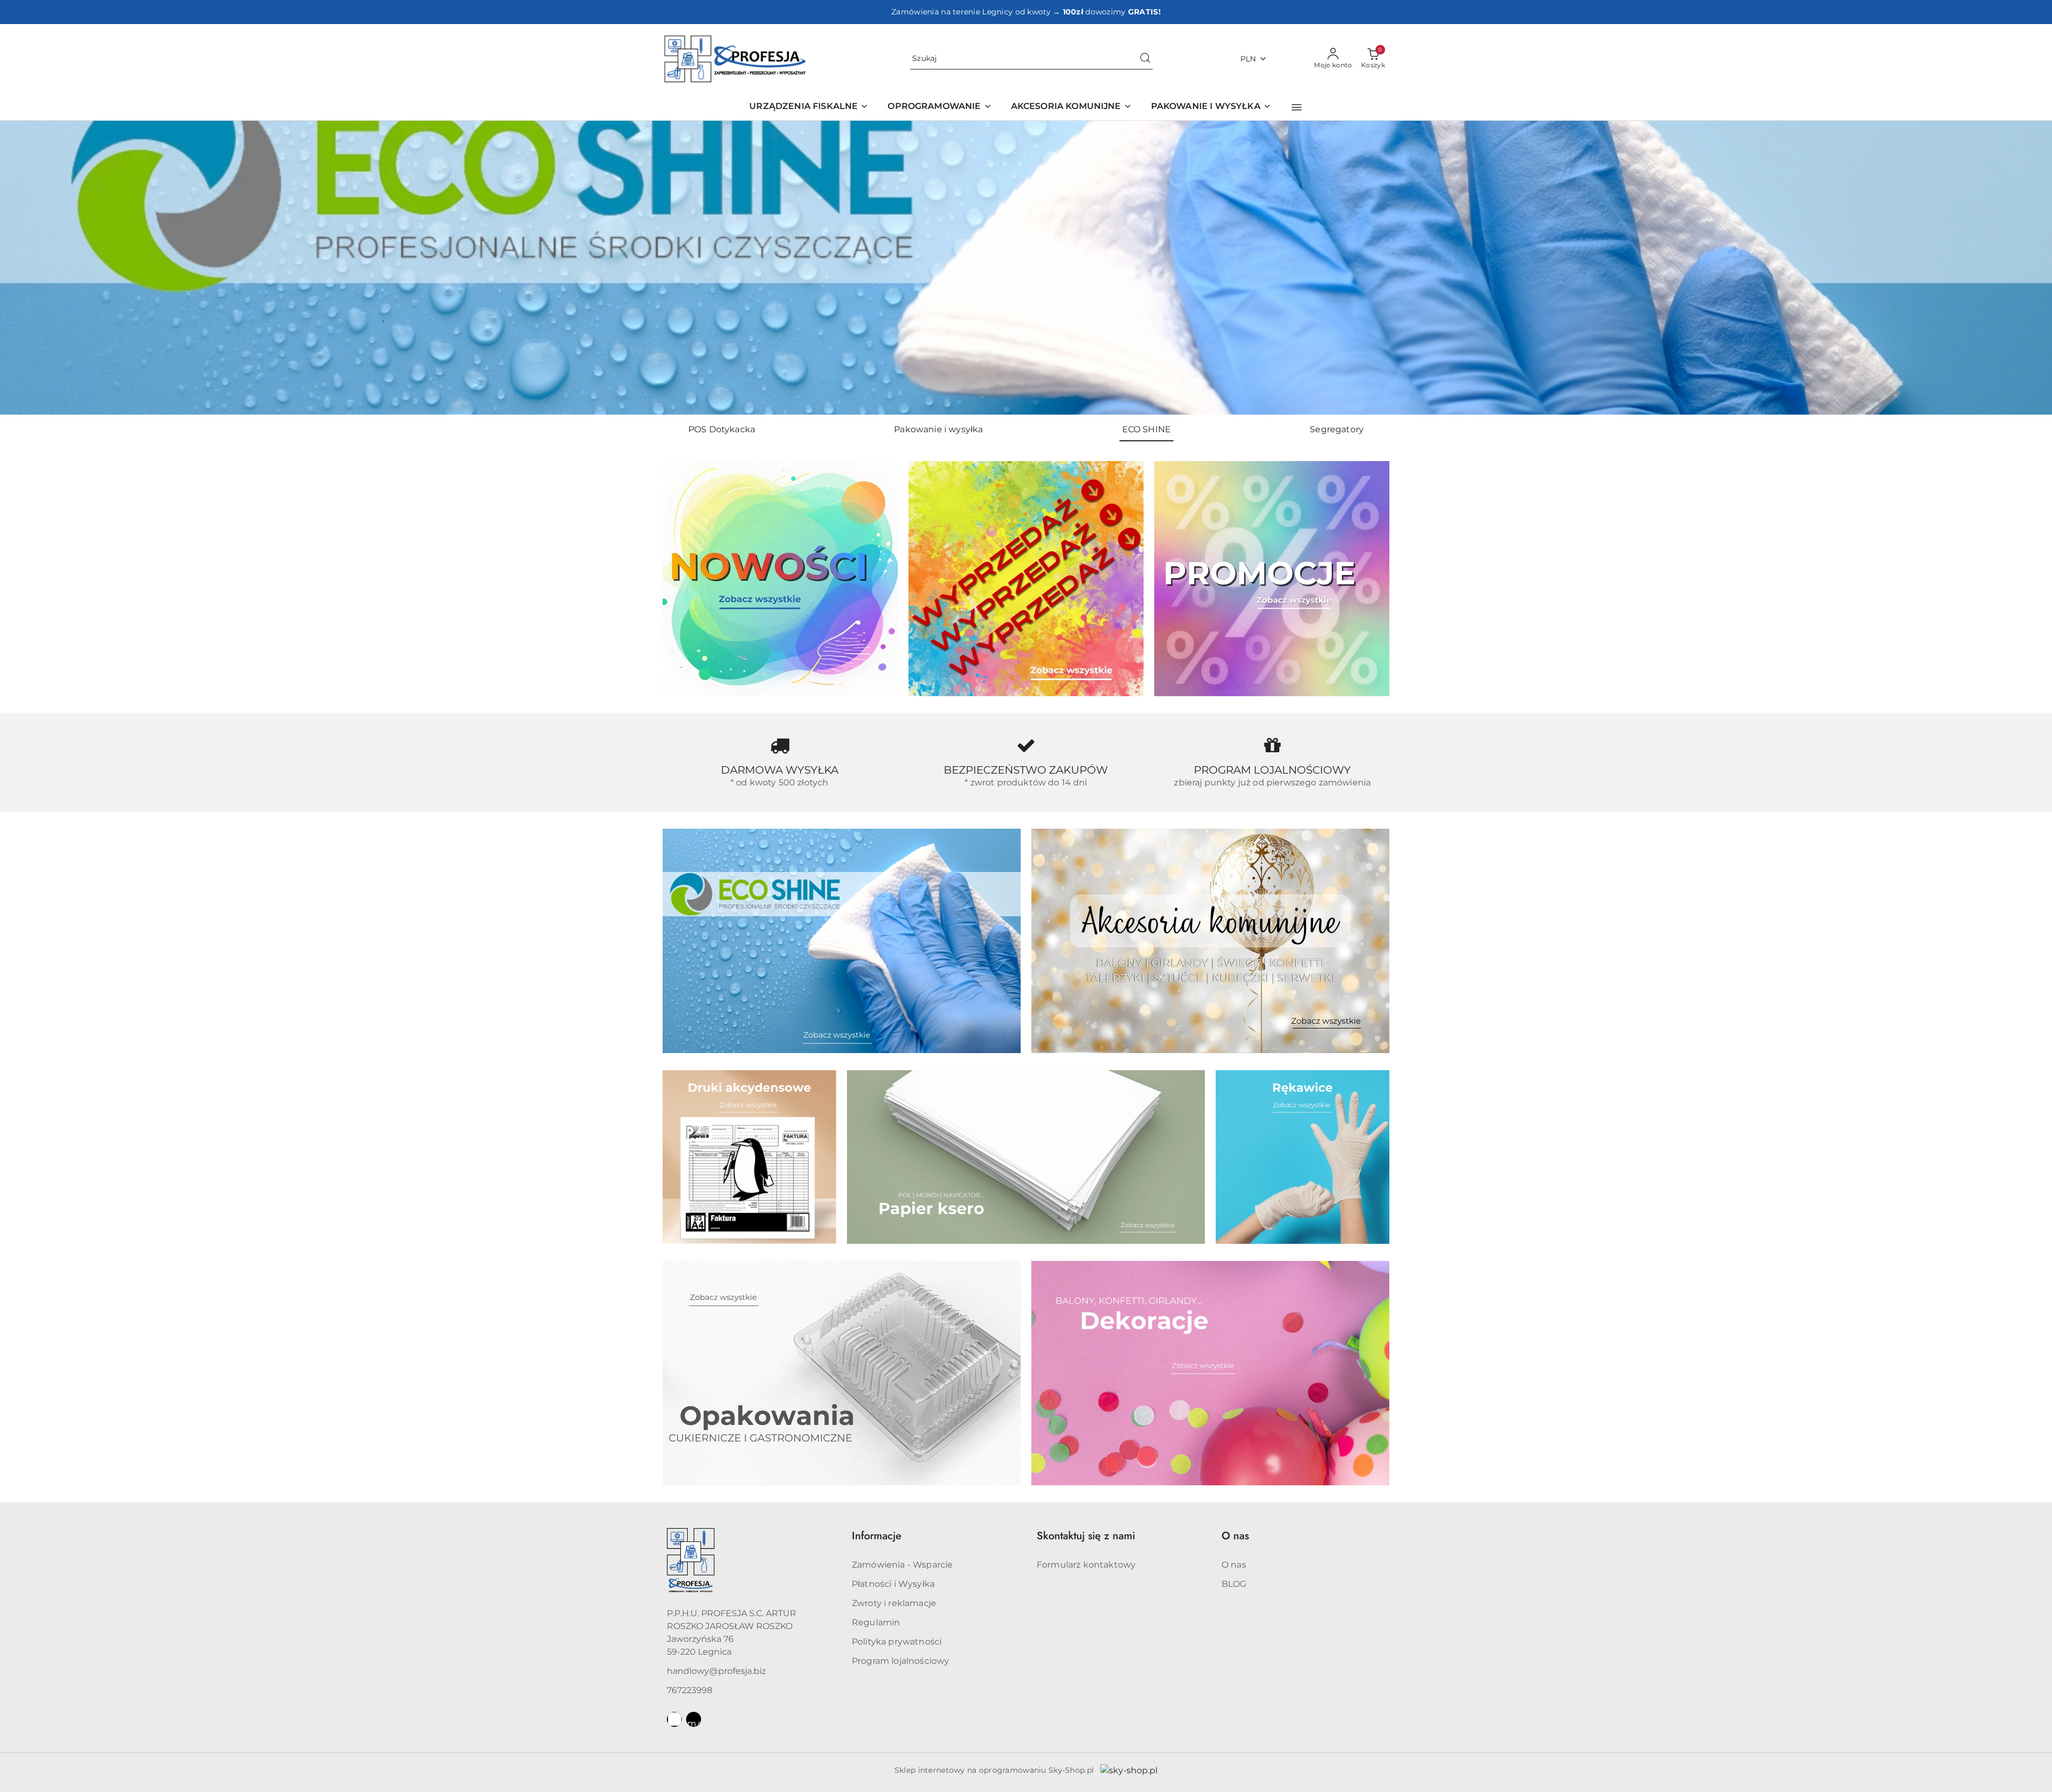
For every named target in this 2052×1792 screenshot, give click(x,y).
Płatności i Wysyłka (893, 1584)
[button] (1297, 107)
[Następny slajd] (2028, 268)
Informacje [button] (877, 1536)
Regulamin (876, 1622)
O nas (1234, 1565)
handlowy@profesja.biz (716, 1671)
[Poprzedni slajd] (24, 268)
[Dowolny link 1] (674, 1719)
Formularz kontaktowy (1086, 1565)
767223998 (690, 1690)
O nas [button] (1235, 1536)
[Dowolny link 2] (694, 1719)
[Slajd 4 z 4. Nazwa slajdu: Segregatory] (1026, 268)
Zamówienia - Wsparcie (902, 1565)
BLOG (1234, 1584)
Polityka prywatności (897, 1642)
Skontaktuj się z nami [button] (1086, 1536)
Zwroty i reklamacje (894, 1603)
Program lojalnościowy (900, 1661)
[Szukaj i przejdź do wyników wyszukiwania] (1145, 59)
